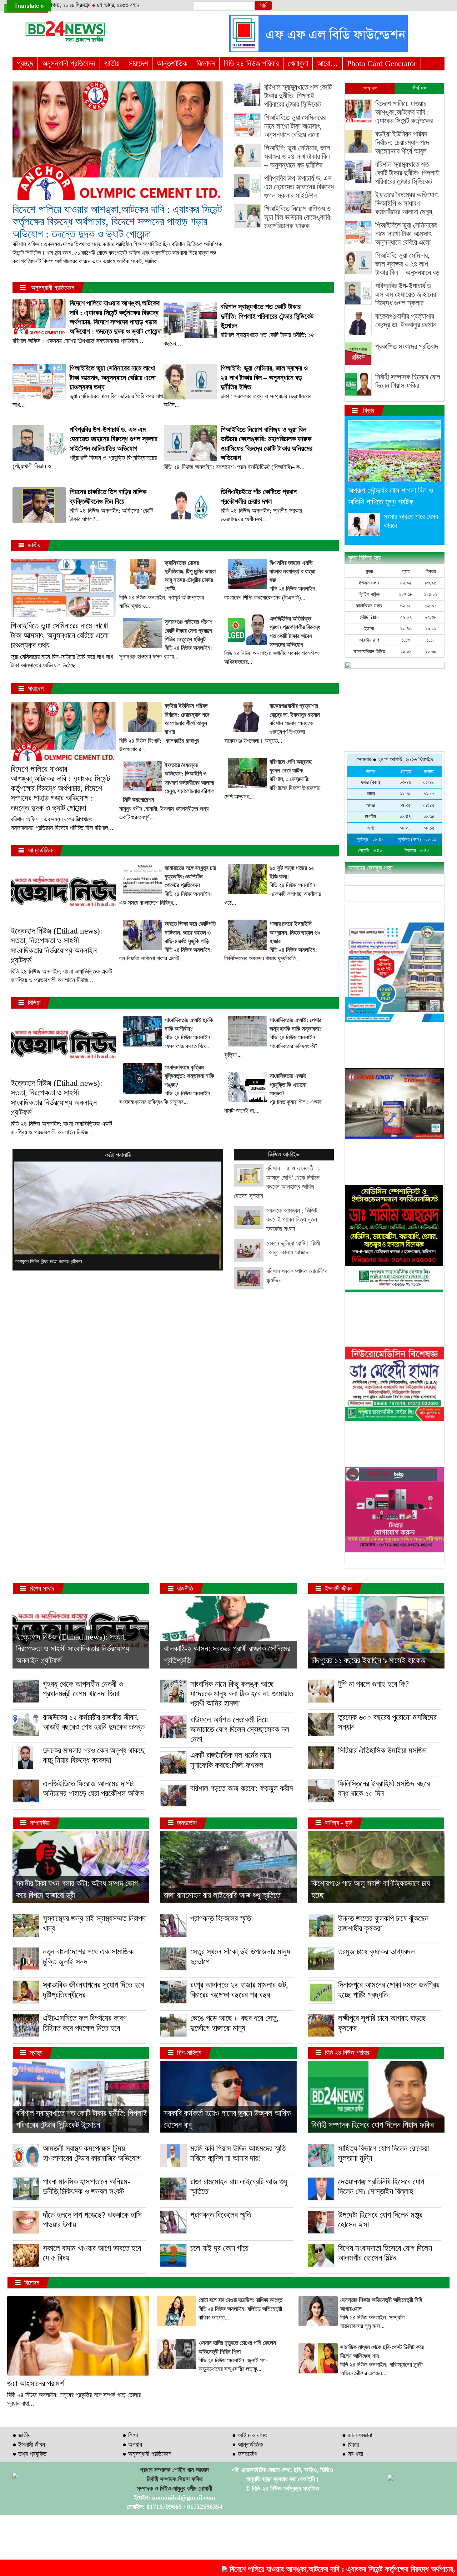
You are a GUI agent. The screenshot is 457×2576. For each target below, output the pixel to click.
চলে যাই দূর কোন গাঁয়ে (219, 2248)
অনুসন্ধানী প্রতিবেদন (69, 63)
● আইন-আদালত (250, 2435)
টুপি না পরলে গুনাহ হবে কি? (373, 1684)
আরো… (328, 63)
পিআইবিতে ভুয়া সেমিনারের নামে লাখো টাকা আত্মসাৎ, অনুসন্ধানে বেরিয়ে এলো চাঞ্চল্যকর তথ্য (60, 636)
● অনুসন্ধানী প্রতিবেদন (147, 2454)
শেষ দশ (370, 88)
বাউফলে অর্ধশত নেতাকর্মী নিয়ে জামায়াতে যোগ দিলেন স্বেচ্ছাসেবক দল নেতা (240, 1730)
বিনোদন (206, 63)
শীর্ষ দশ (420, 88)
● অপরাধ (132, 2445)
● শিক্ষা (130, 2435)
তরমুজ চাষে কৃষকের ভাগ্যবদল (376, 1952)
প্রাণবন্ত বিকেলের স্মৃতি (221, 1918)
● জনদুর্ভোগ (245, 2454)
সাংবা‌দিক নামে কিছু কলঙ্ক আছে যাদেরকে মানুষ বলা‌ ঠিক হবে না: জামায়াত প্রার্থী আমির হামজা (242, 1694)
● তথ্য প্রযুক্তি (29, 2454)
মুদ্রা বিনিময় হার (364, 558)
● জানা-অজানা (357, 2435)
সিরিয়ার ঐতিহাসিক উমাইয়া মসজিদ (382, 1751)
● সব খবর (353, 2454)
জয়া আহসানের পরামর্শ (36, 2384)
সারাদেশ (138, 63)
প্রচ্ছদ (25, 63)
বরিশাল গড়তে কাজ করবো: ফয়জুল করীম (242, 1788)
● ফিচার (350, 2445)
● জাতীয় (22, 2435)
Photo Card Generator (382, 63)
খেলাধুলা (298, 63)
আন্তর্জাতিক (172, 63)
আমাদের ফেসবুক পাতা (370, 868)
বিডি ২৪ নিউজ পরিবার (251, 63)
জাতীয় (112, 63)
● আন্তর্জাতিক (247, 2445)
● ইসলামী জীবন (29, 2445)
